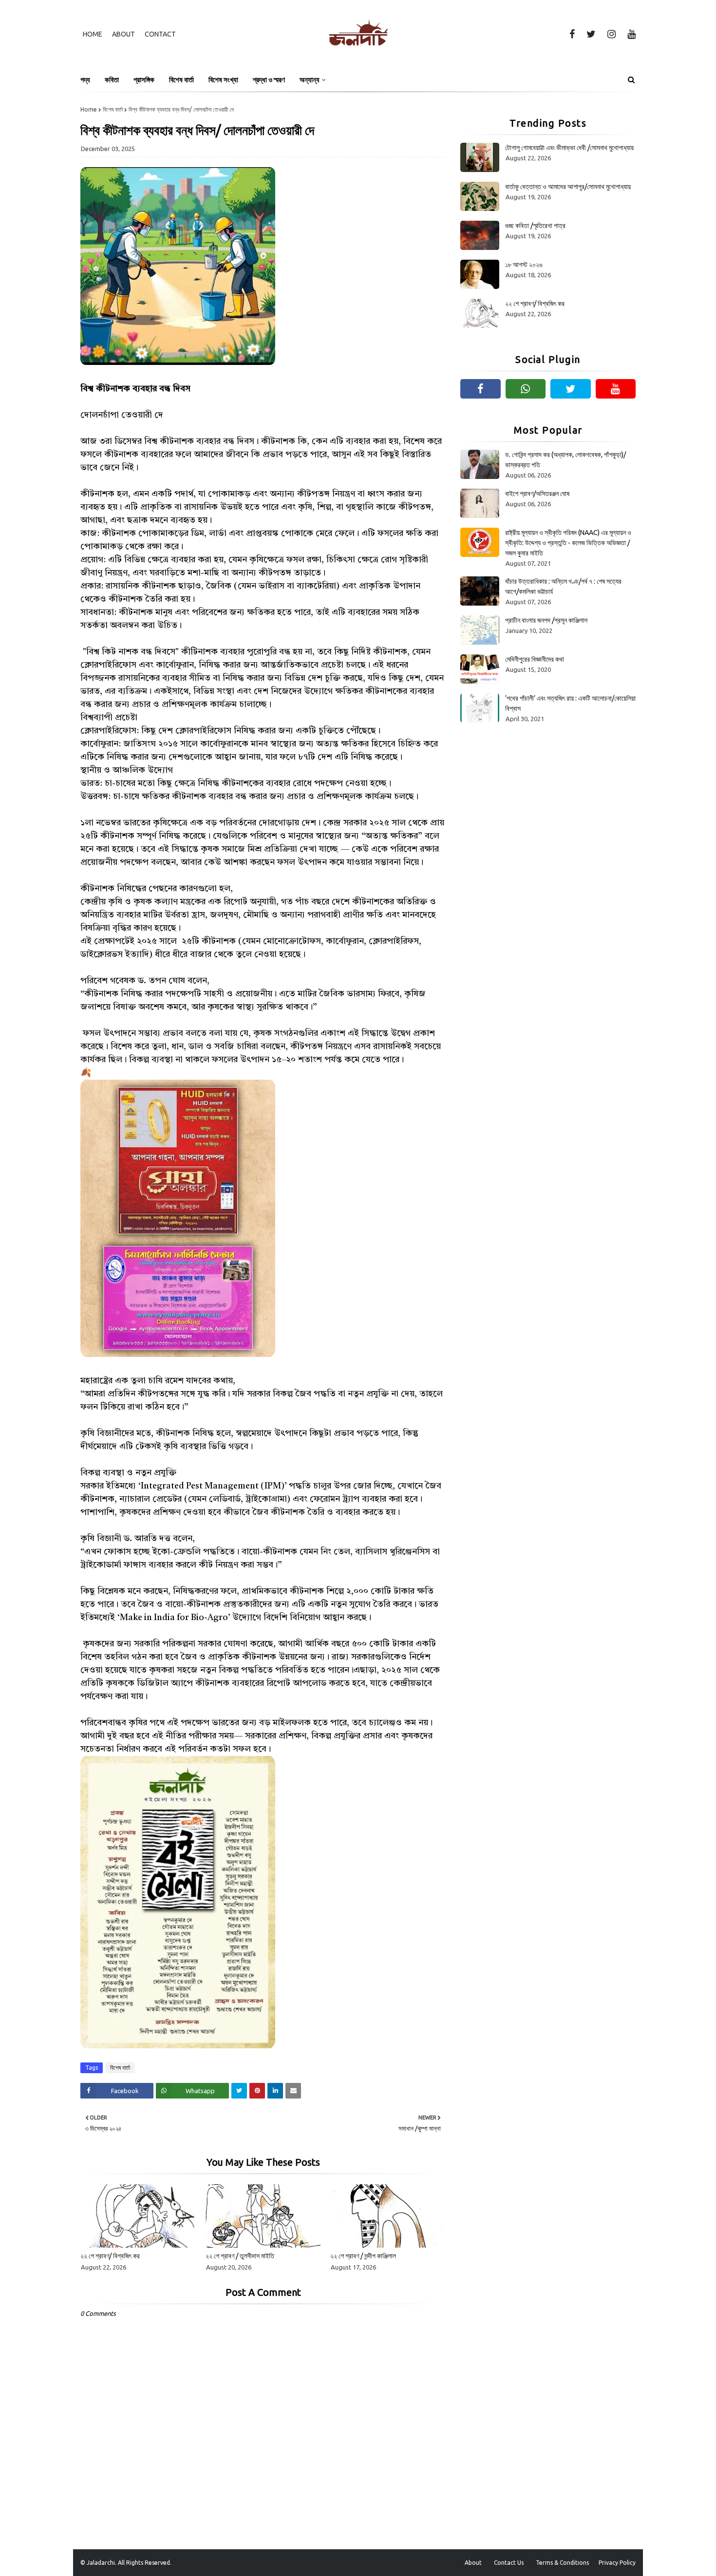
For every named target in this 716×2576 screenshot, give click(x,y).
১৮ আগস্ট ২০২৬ (524, 265)
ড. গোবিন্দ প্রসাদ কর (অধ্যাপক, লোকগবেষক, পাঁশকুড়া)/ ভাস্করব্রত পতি (565, 460)
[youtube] (630, 34)
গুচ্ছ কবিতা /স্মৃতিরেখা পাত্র (535, 226)
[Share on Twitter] (239, 2091)
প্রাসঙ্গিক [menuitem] (144, 80)
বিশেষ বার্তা (113, 109)
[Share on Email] (293, 2091)
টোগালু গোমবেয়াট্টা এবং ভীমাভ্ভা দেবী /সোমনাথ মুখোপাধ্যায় (569, 148)
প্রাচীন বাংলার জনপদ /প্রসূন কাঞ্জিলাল (546, 620)
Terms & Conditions (562, 2563)
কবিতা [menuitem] (112, 80)
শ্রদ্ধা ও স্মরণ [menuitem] (269, 80)
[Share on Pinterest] (257, 2091)
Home (93, 34)
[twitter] (591, 34)
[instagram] (612, 34)
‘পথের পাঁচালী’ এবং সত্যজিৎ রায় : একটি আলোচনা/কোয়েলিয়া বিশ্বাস (570, 703)
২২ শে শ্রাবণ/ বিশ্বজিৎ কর (110, 2256)
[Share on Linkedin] (275, 2091)
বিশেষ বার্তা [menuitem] (181, 80)
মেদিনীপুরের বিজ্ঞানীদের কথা (535, 659)
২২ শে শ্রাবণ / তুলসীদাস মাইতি (240, 2256)
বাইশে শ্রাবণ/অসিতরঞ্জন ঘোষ (537, 494)
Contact (160, 34)
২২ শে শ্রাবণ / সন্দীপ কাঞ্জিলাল (363, 2256)
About (123, 34)
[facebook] (572, 34)
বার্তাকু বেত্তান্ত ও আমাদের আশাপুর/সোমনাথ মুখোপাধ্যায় (568, 187)
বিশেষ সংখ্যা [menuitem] (223, 80)
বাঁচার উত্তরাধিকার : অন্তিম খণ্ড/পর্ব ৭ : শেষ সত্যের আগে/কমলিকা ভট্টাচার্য (563, 586)
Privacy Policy (617, 2563)
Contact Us (509, 2563)
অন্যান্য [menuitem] (310, 80)
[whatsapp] (526, 389)
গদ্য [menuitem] (85, 80)
